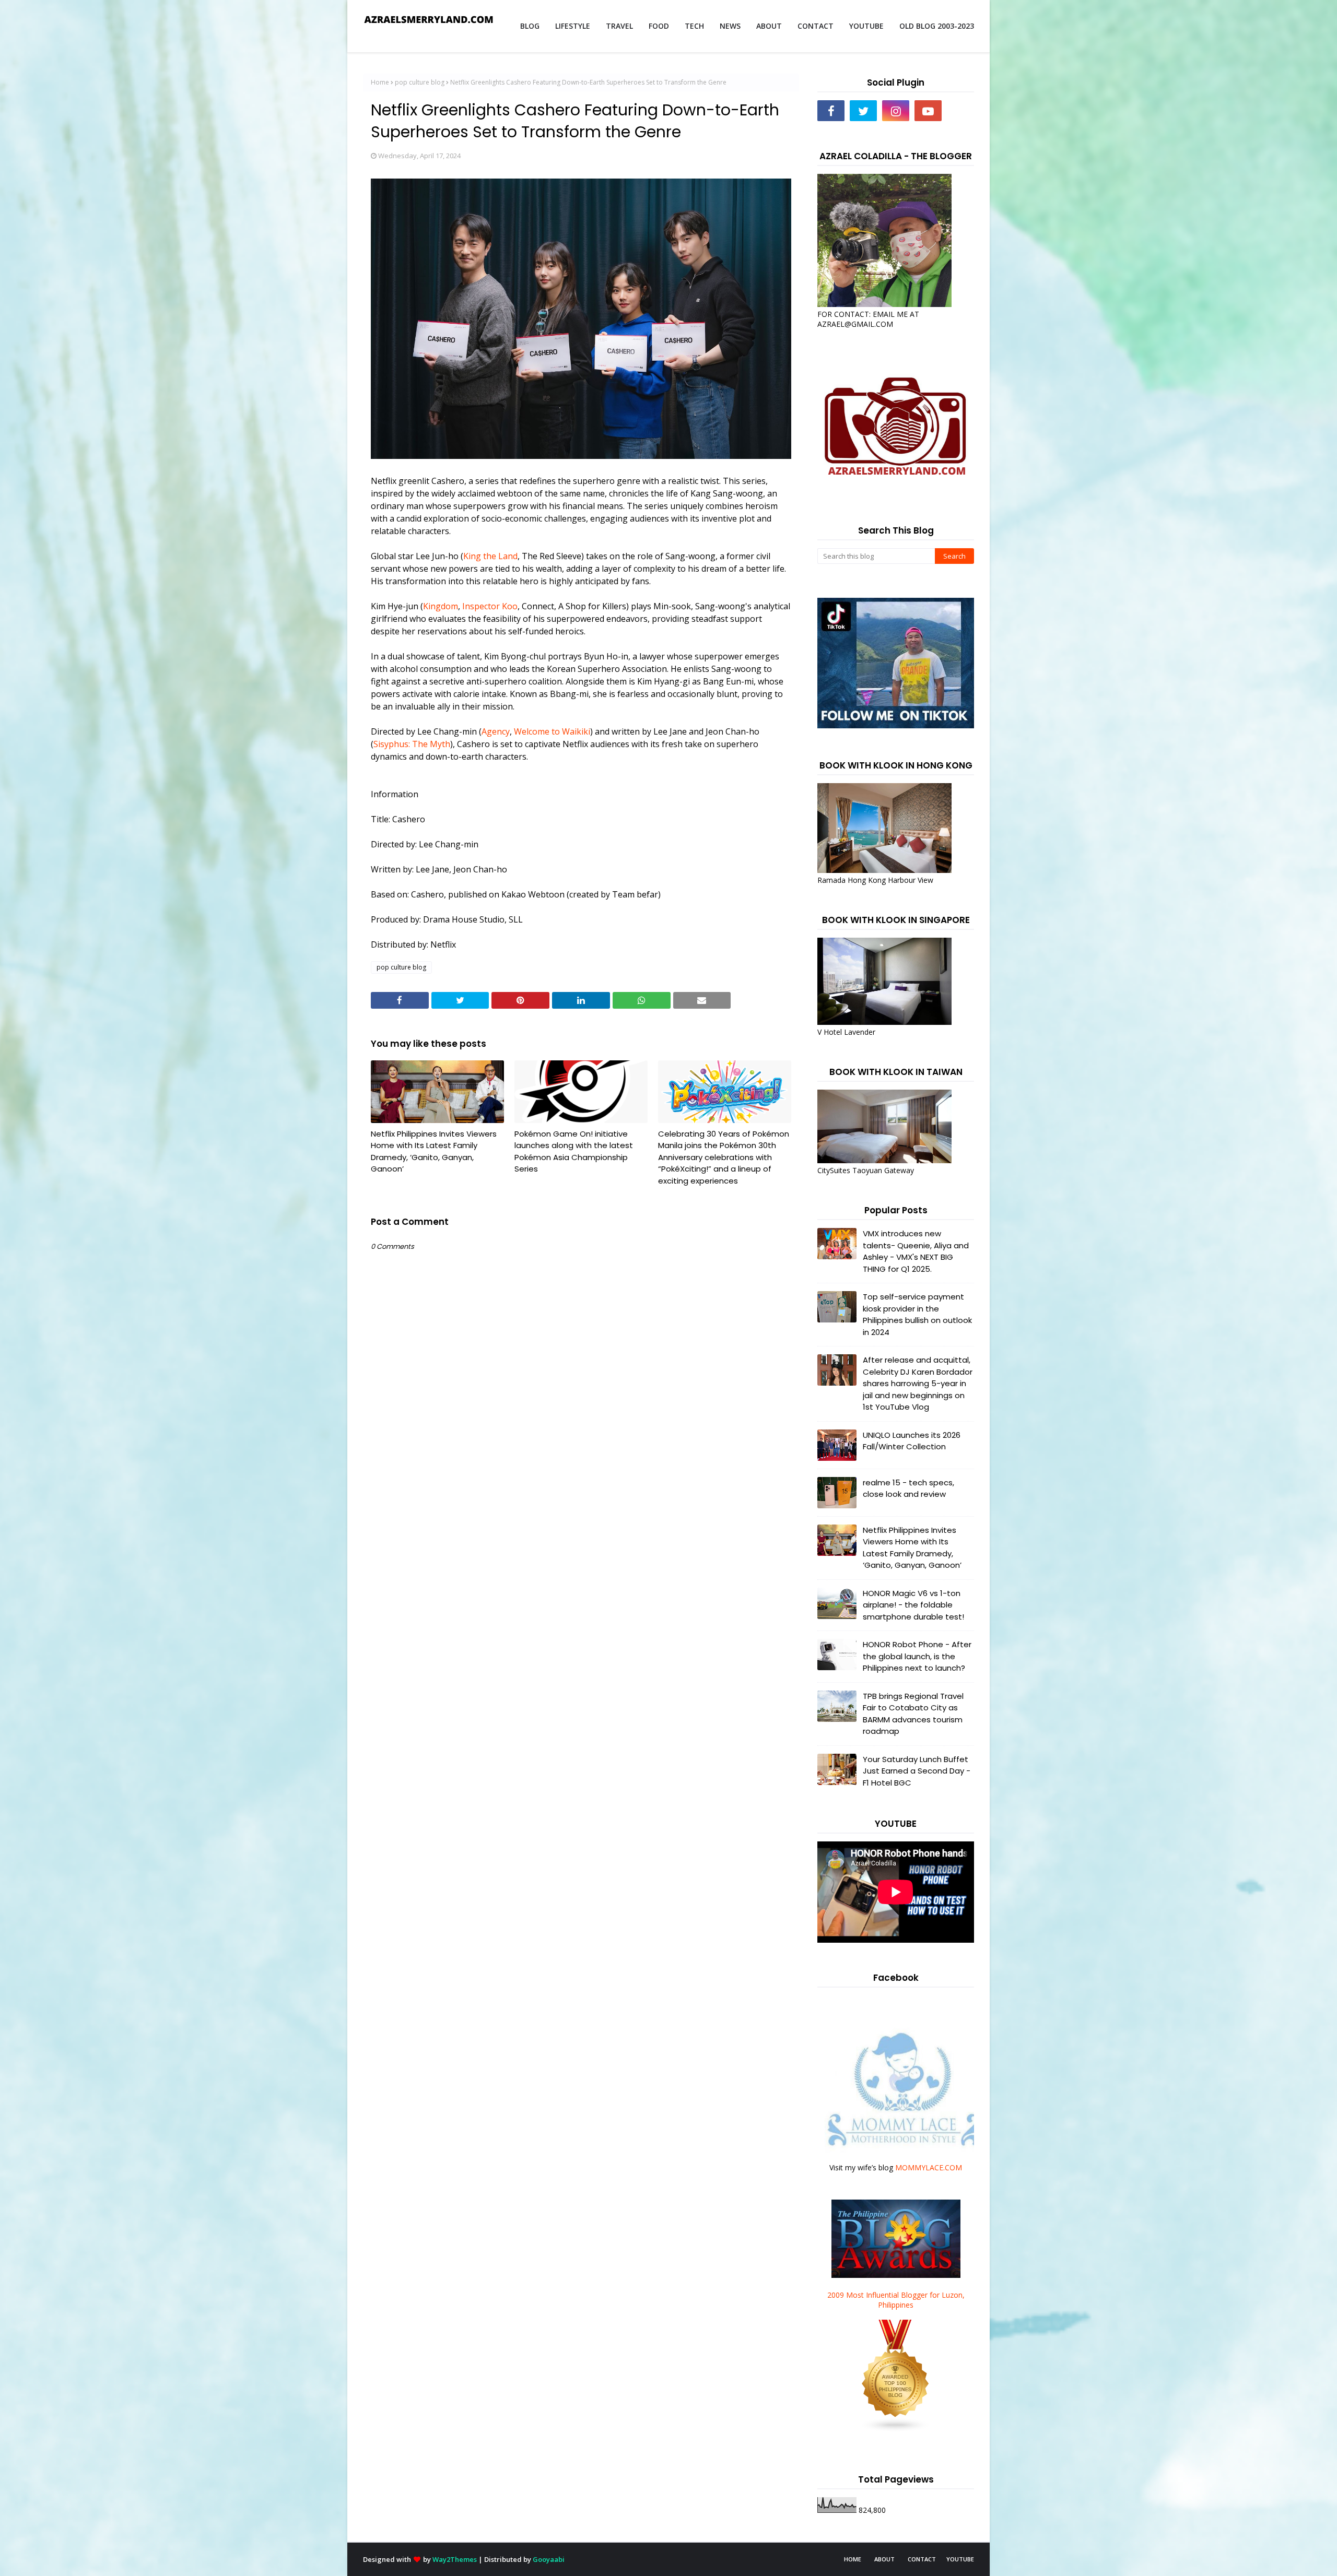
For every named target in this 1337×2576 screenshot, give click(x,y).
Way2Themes (455, 2559)
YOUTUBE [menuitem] (866, 26)
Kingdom (441, 606)
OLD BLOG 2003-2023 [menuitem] (937, 26)
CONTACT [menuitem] (816, 26)
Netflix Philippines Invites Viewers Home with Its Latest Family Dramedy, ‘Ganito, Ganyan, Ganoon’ (434, 1151)
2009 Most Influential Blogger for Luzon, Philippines (896, 2300)
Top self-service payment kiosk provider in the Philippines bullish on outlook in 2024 (917, 1314)
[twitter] (863, 111)
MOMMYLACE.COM (929, 2167)
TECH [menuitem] (694, 26)
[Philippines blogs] (896, 2430)
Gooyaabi (549, 2559)
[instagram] (896, 111)
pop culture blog (420, 82)
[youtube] (928, 111)
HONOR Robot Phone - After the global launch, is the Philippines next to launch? (917, 1656)
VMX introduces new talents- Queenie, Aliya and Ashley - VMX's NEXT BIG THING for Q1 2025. (916, 1251)
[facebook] (831, 111)
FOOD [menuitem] (659, 26)
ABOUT (884, 2559)
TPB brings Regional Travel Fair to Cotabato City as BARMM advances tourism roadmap (913, 1714)
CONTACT (922, 2559)
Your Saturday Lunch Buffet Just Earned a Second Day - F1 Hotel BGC (917, 1771)
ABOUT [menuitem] (769, 26)
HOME (853, 2559)
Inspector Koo (490, 606)
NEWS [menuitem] (730, 26)
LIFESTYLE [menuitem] (573, 26)
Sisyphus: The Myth (412, 744)
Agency (496, 731)
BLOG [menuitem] (530, 26)
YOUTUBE (960, 2559)
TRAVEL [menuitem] (619, 26)
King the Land (490, 556)
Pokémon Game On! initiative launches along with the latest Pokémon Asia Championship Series (574, 1151)
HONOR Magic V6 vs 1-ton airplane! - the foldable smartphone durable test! (913, 1605)
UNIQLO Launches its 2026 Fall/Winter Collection (912, 1441)
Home (380, 82)
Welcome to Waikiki (552, 731)
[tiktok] (960, 111)
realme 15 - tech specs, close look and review (908, 1488)
